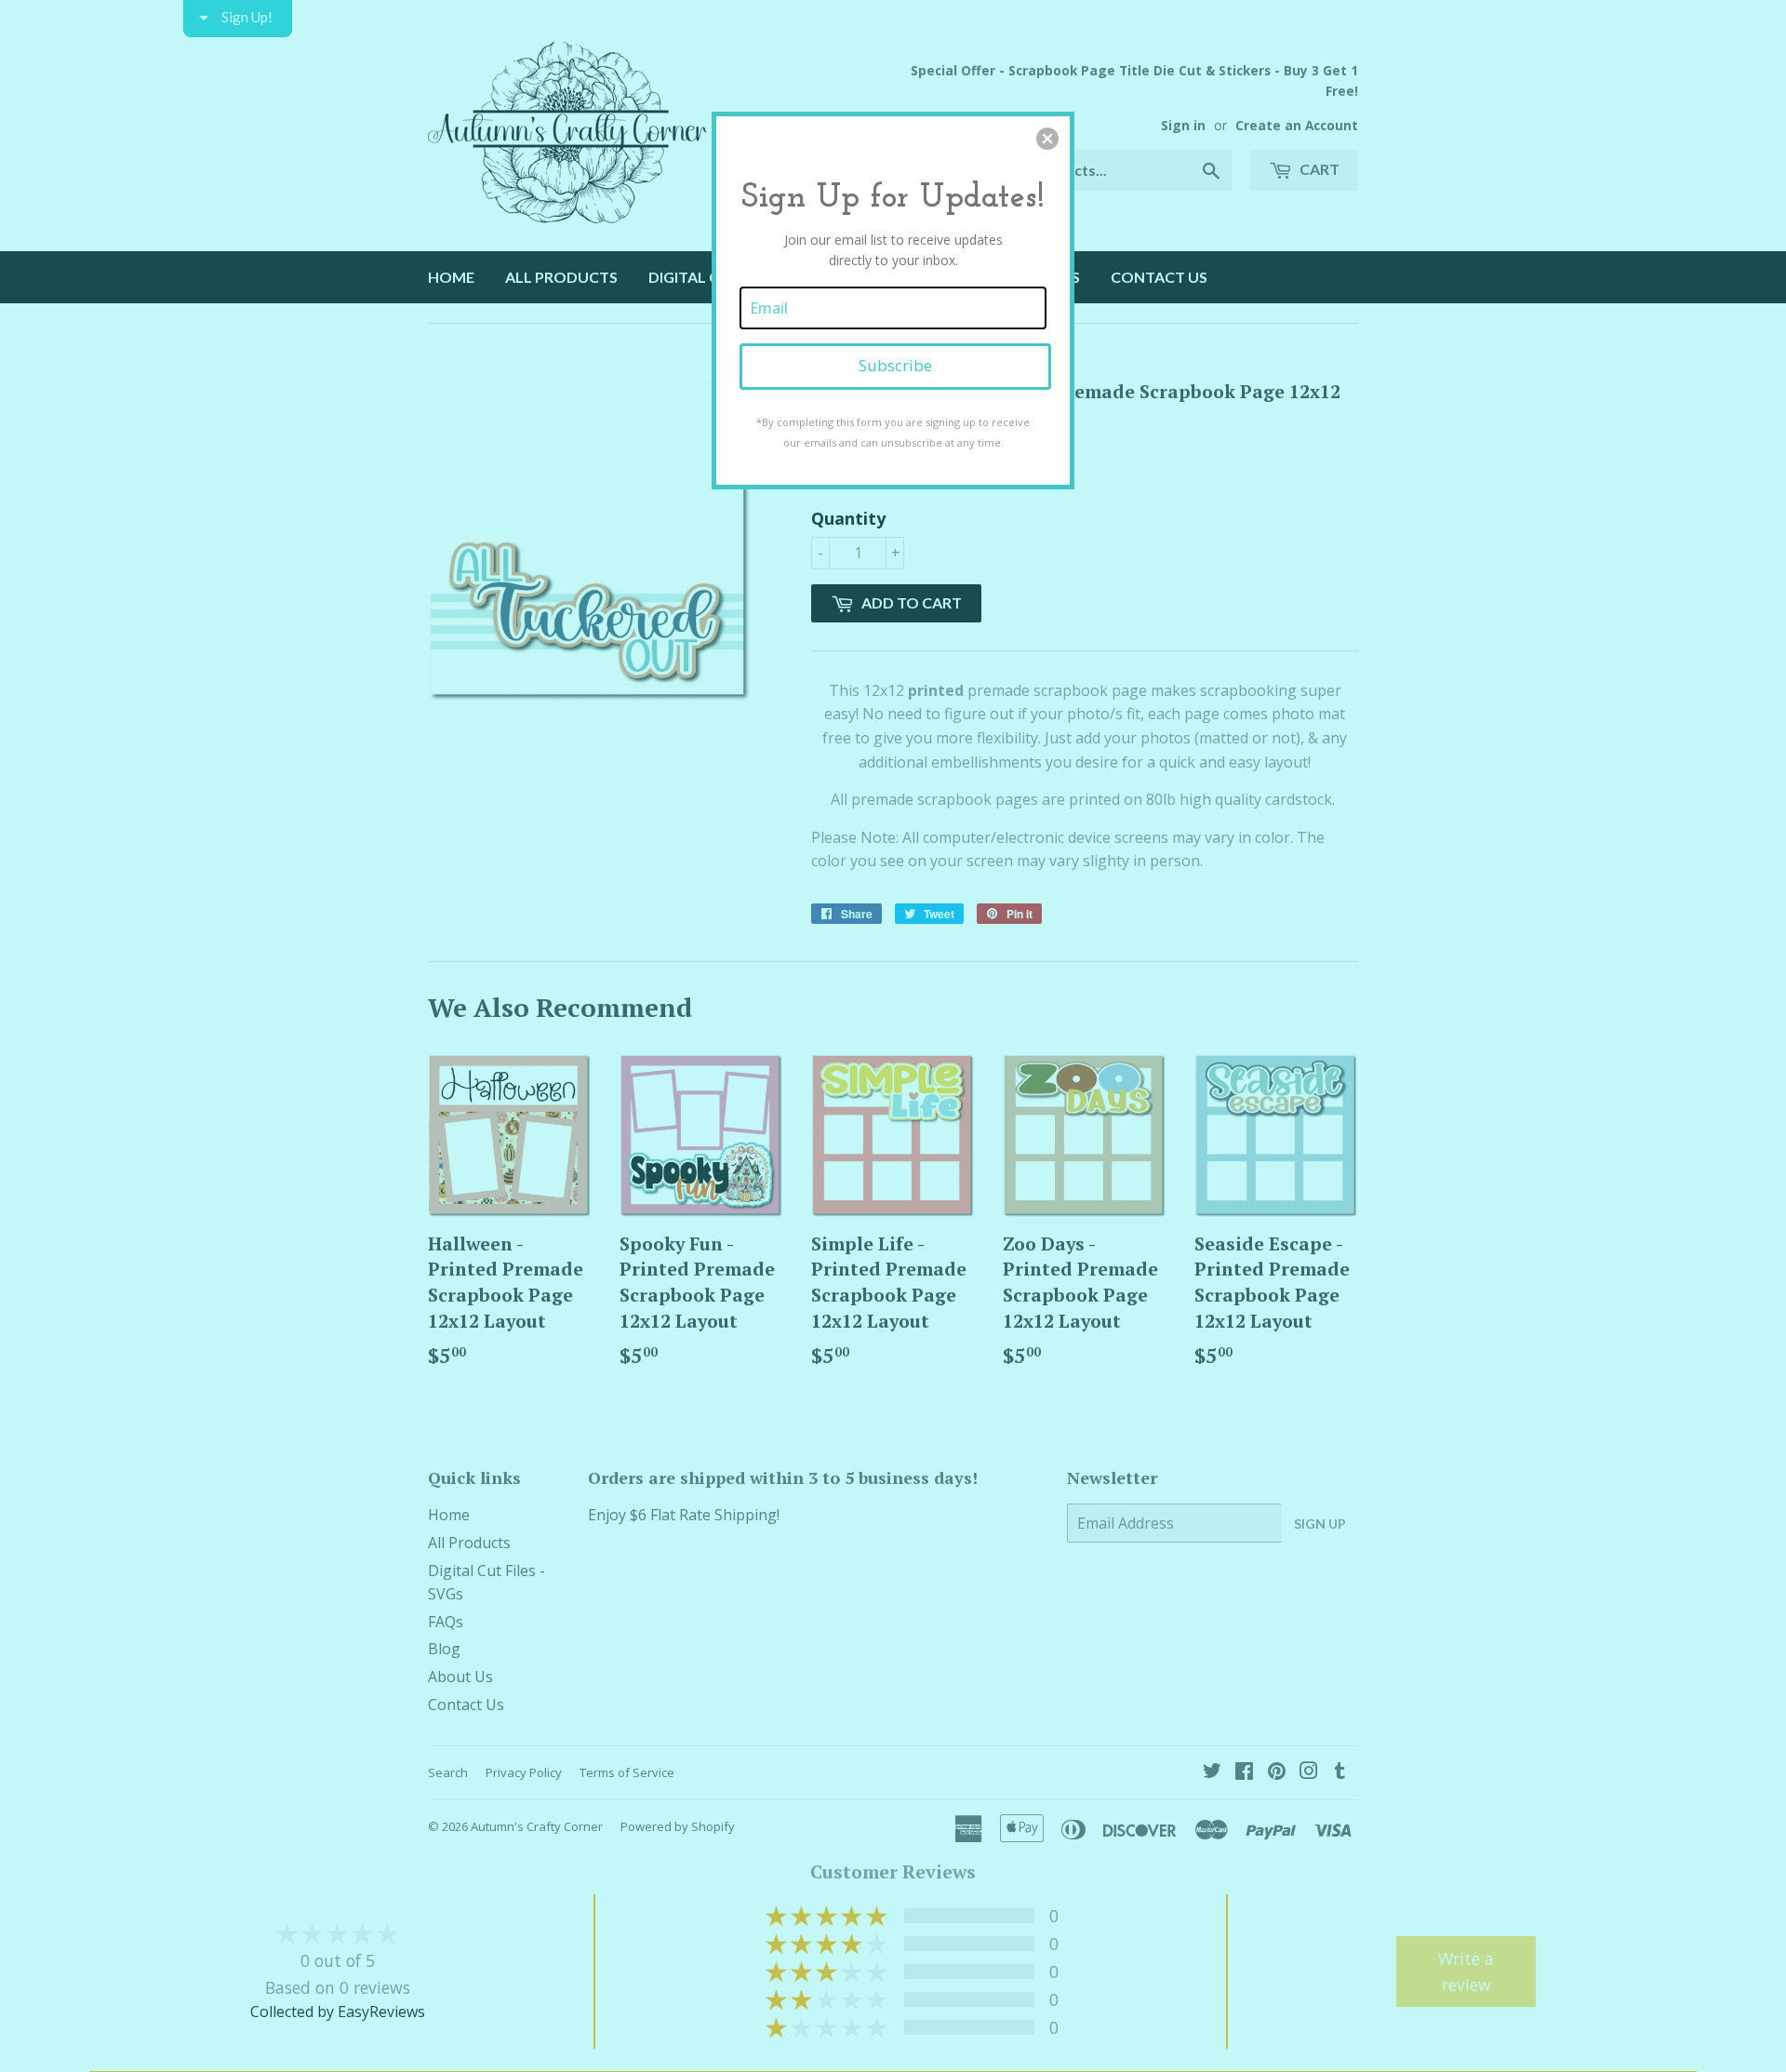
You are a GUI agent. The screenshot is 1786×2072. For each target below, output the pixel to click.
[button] (1047, 139)
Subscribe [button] (895, 365)
